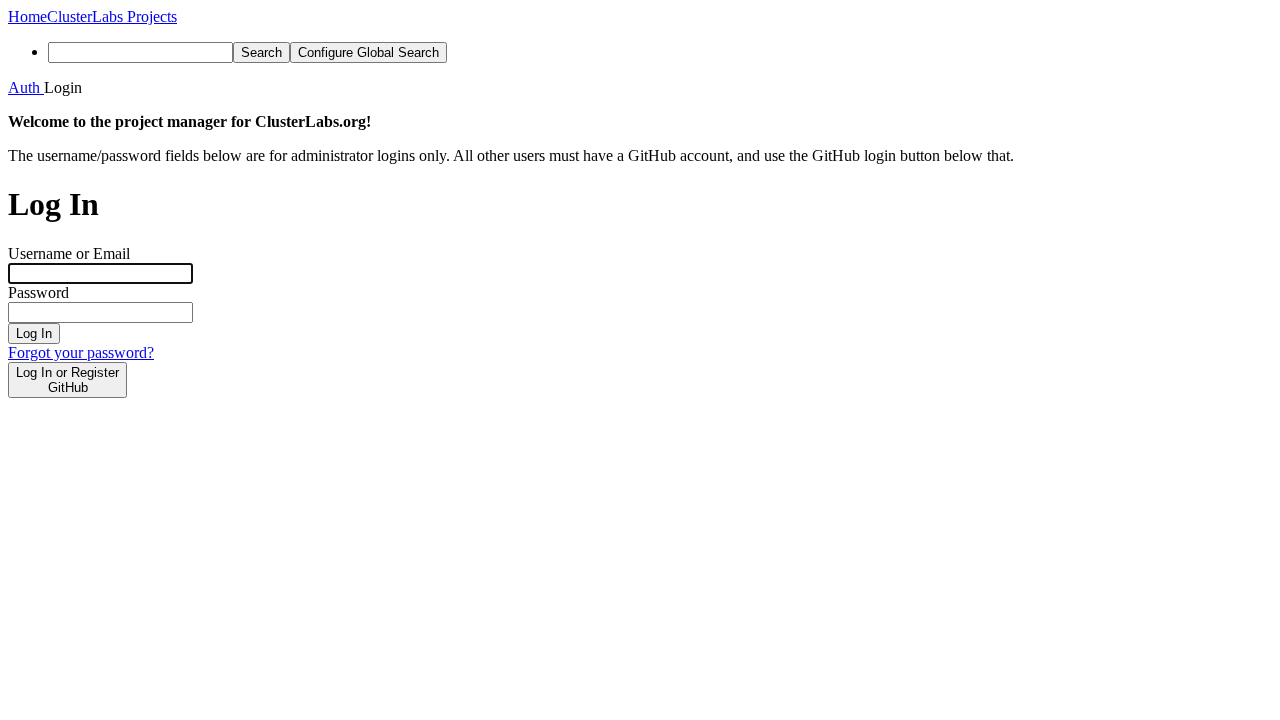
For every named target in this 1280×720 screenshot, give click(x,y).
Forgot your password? (81, 352)
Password (38, 292)
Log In (34, 333)
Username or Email (69, 253)
